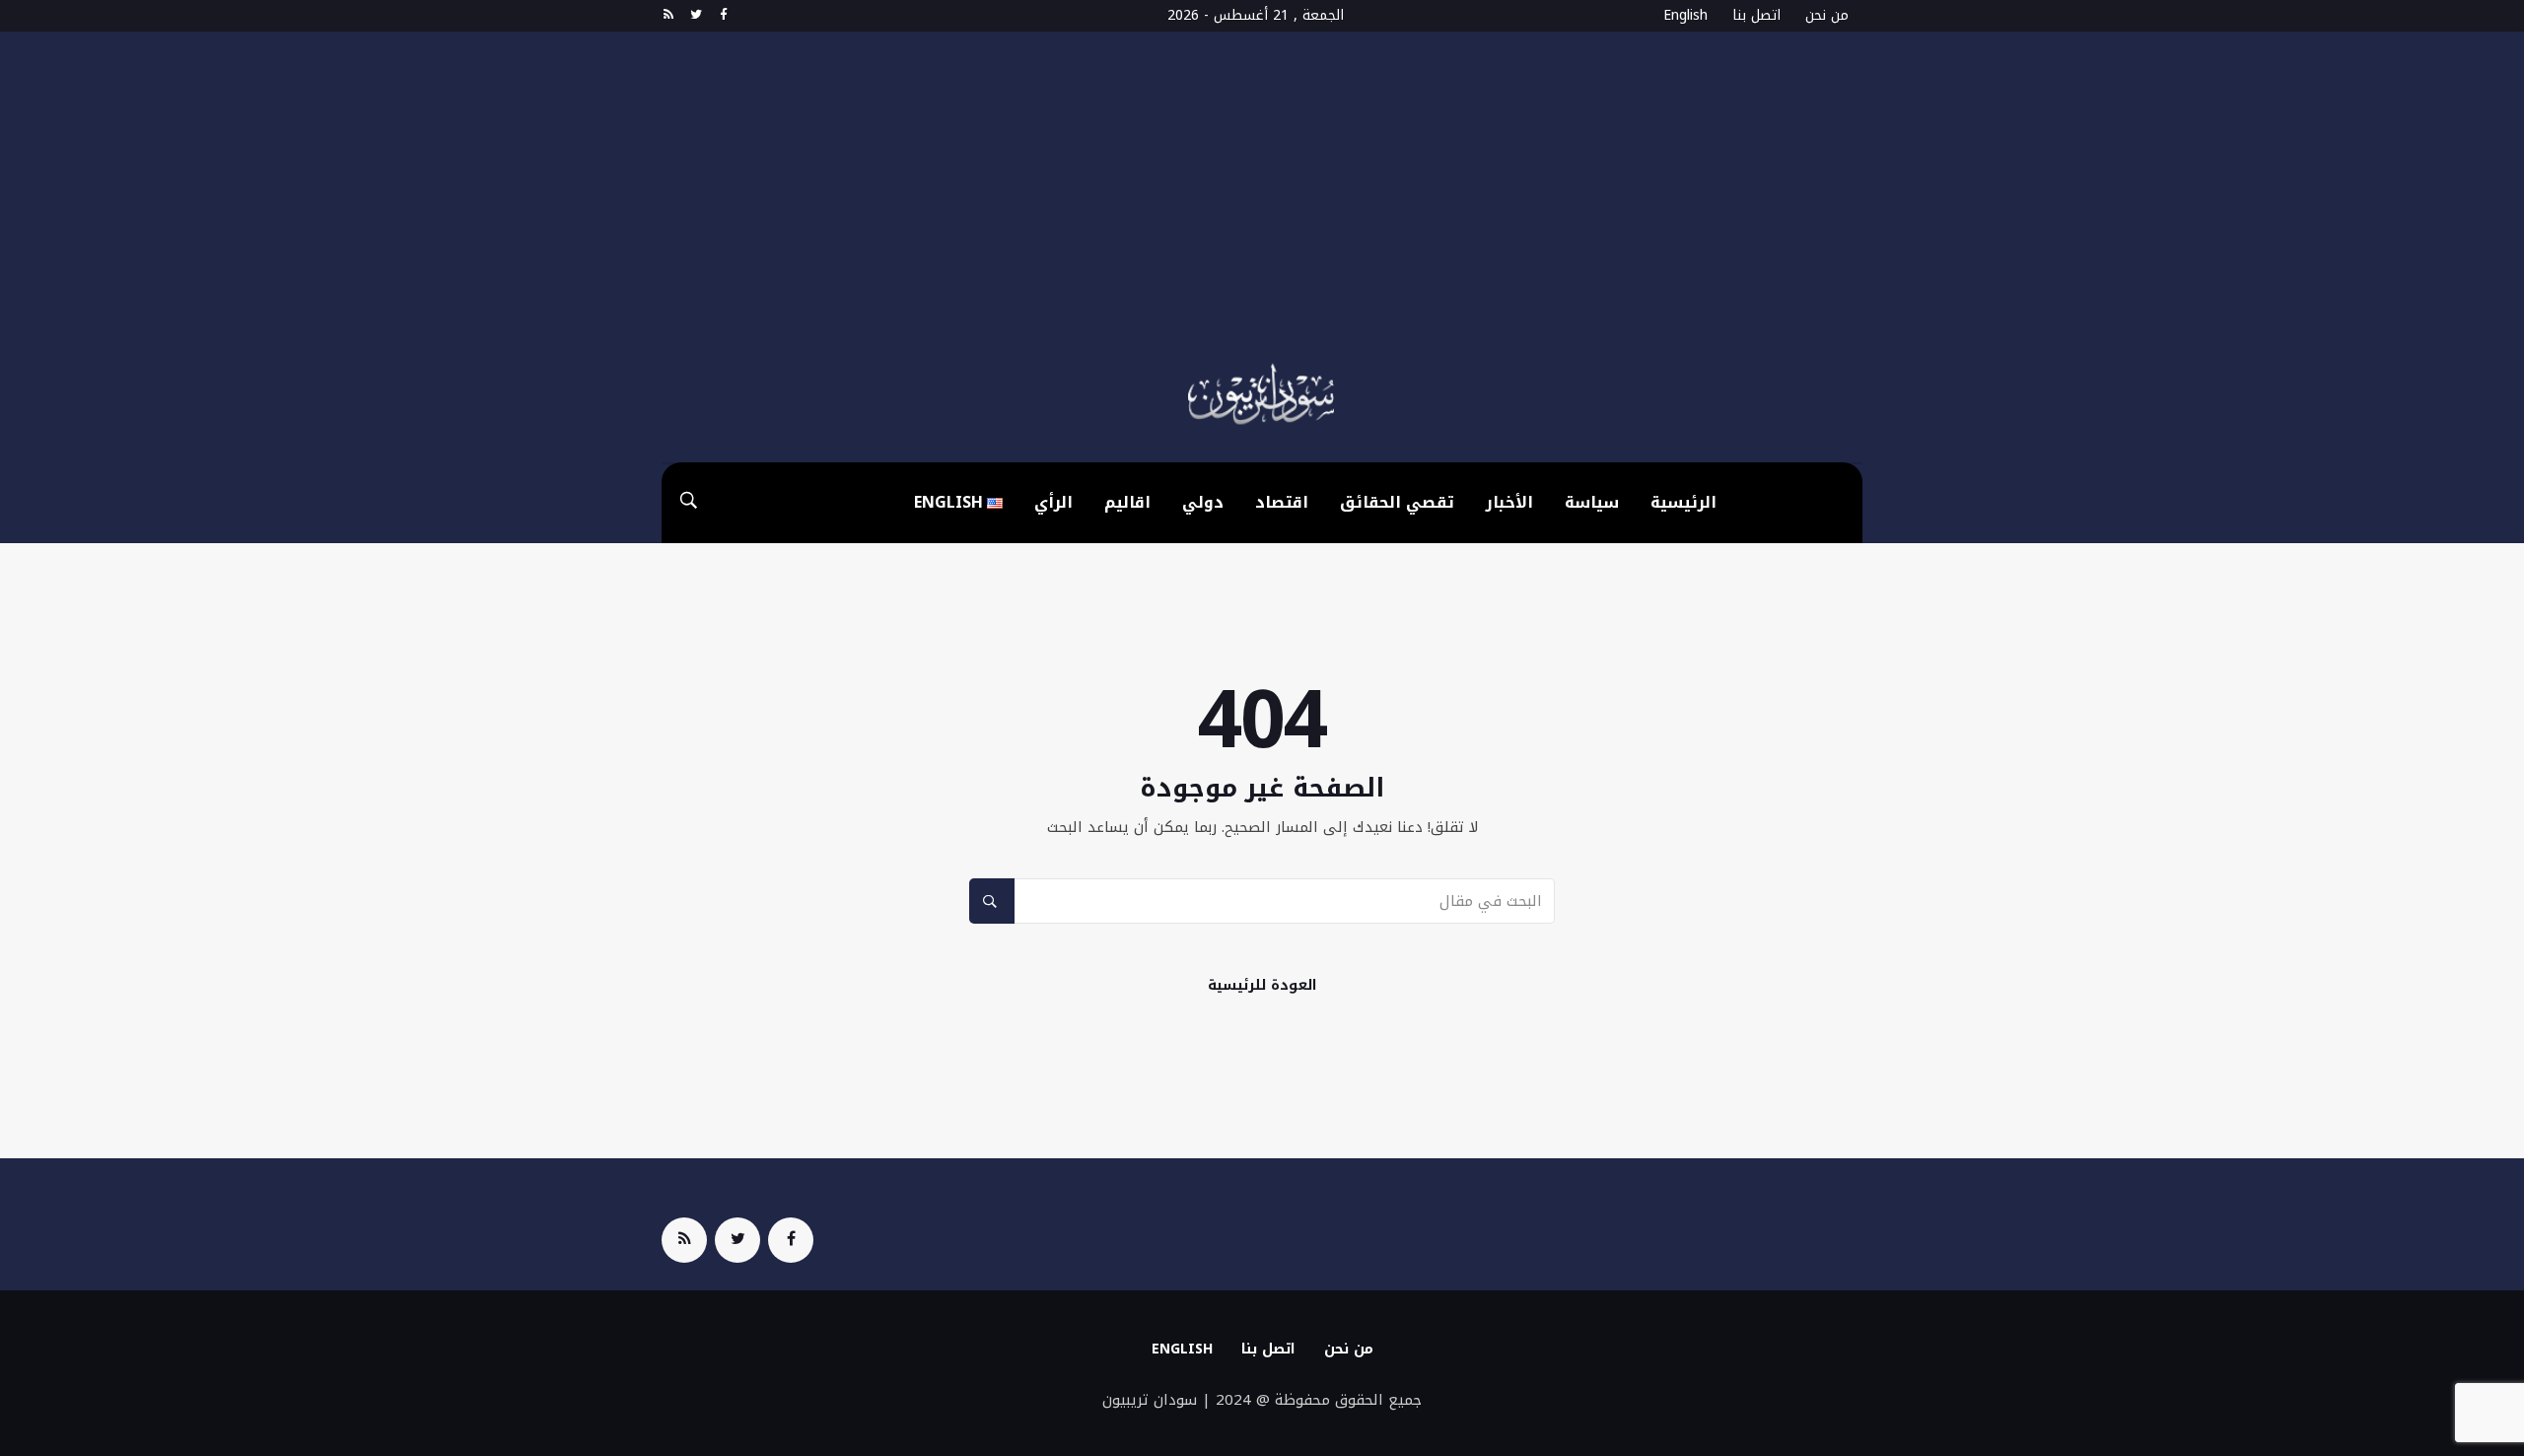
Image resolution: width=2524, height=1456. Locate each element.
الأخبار (1509, 502)
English (1685, 15)
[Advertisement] (1262, 209)
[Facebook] (723, 16)
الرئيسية (1683, 502)
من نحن (1827, 15)
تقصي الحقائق (1397, 502)
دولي (1203, 502)
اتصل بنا (1756, 15)
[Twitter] (696, 16)
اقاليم (1127, 502)
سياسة (1592, 502)
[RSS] (668, 16)
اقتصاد (1282, 502)
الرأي (1053, 502)
